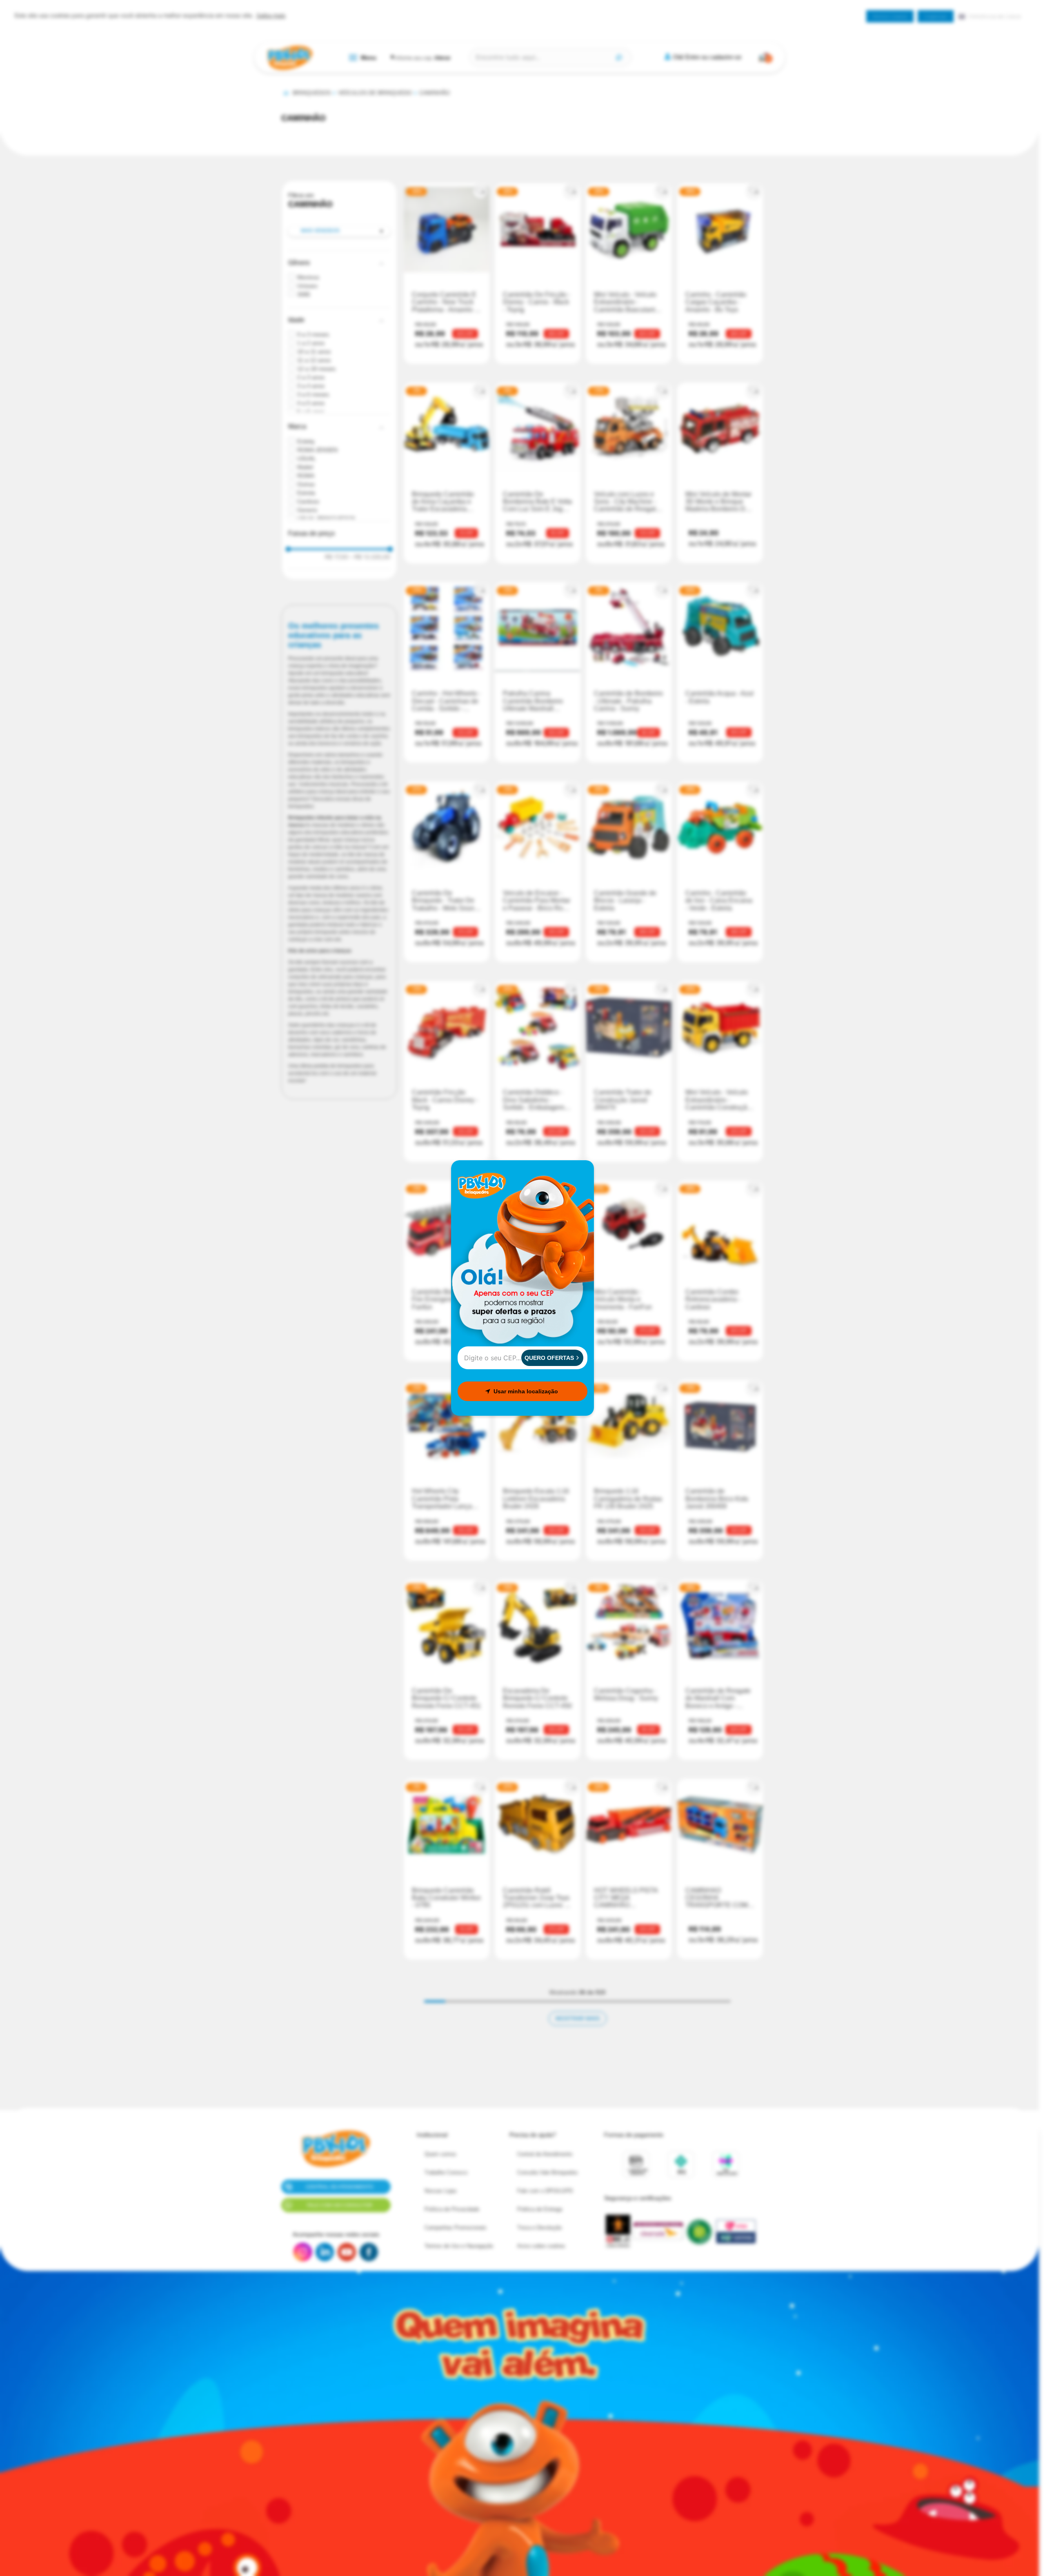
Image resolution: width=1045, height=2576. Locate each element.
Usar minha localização (526, 1391)
